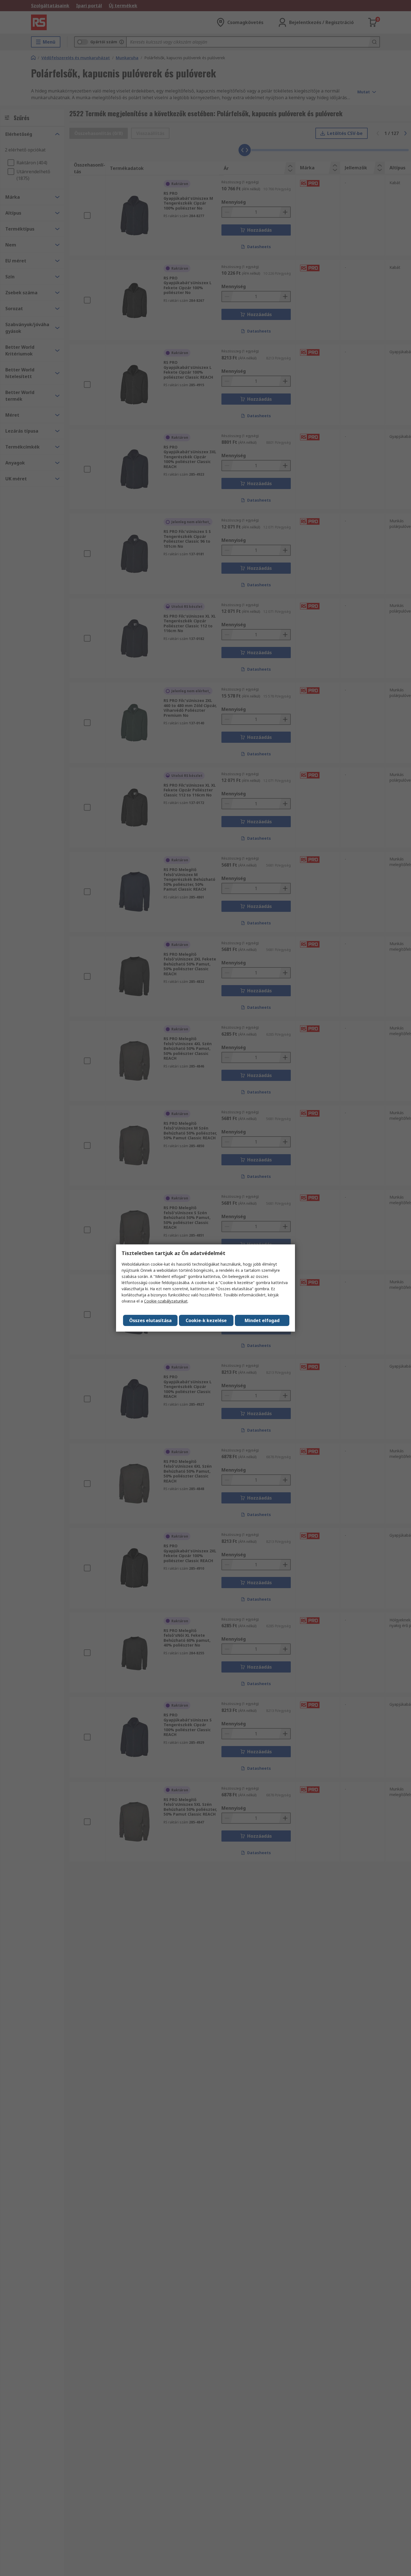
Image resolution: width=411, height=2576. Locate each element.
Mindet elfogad (262, 1320)
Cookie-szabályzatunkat (166, 1301)
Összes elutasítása (150, 1320)
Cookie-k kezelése (206, 1320)
